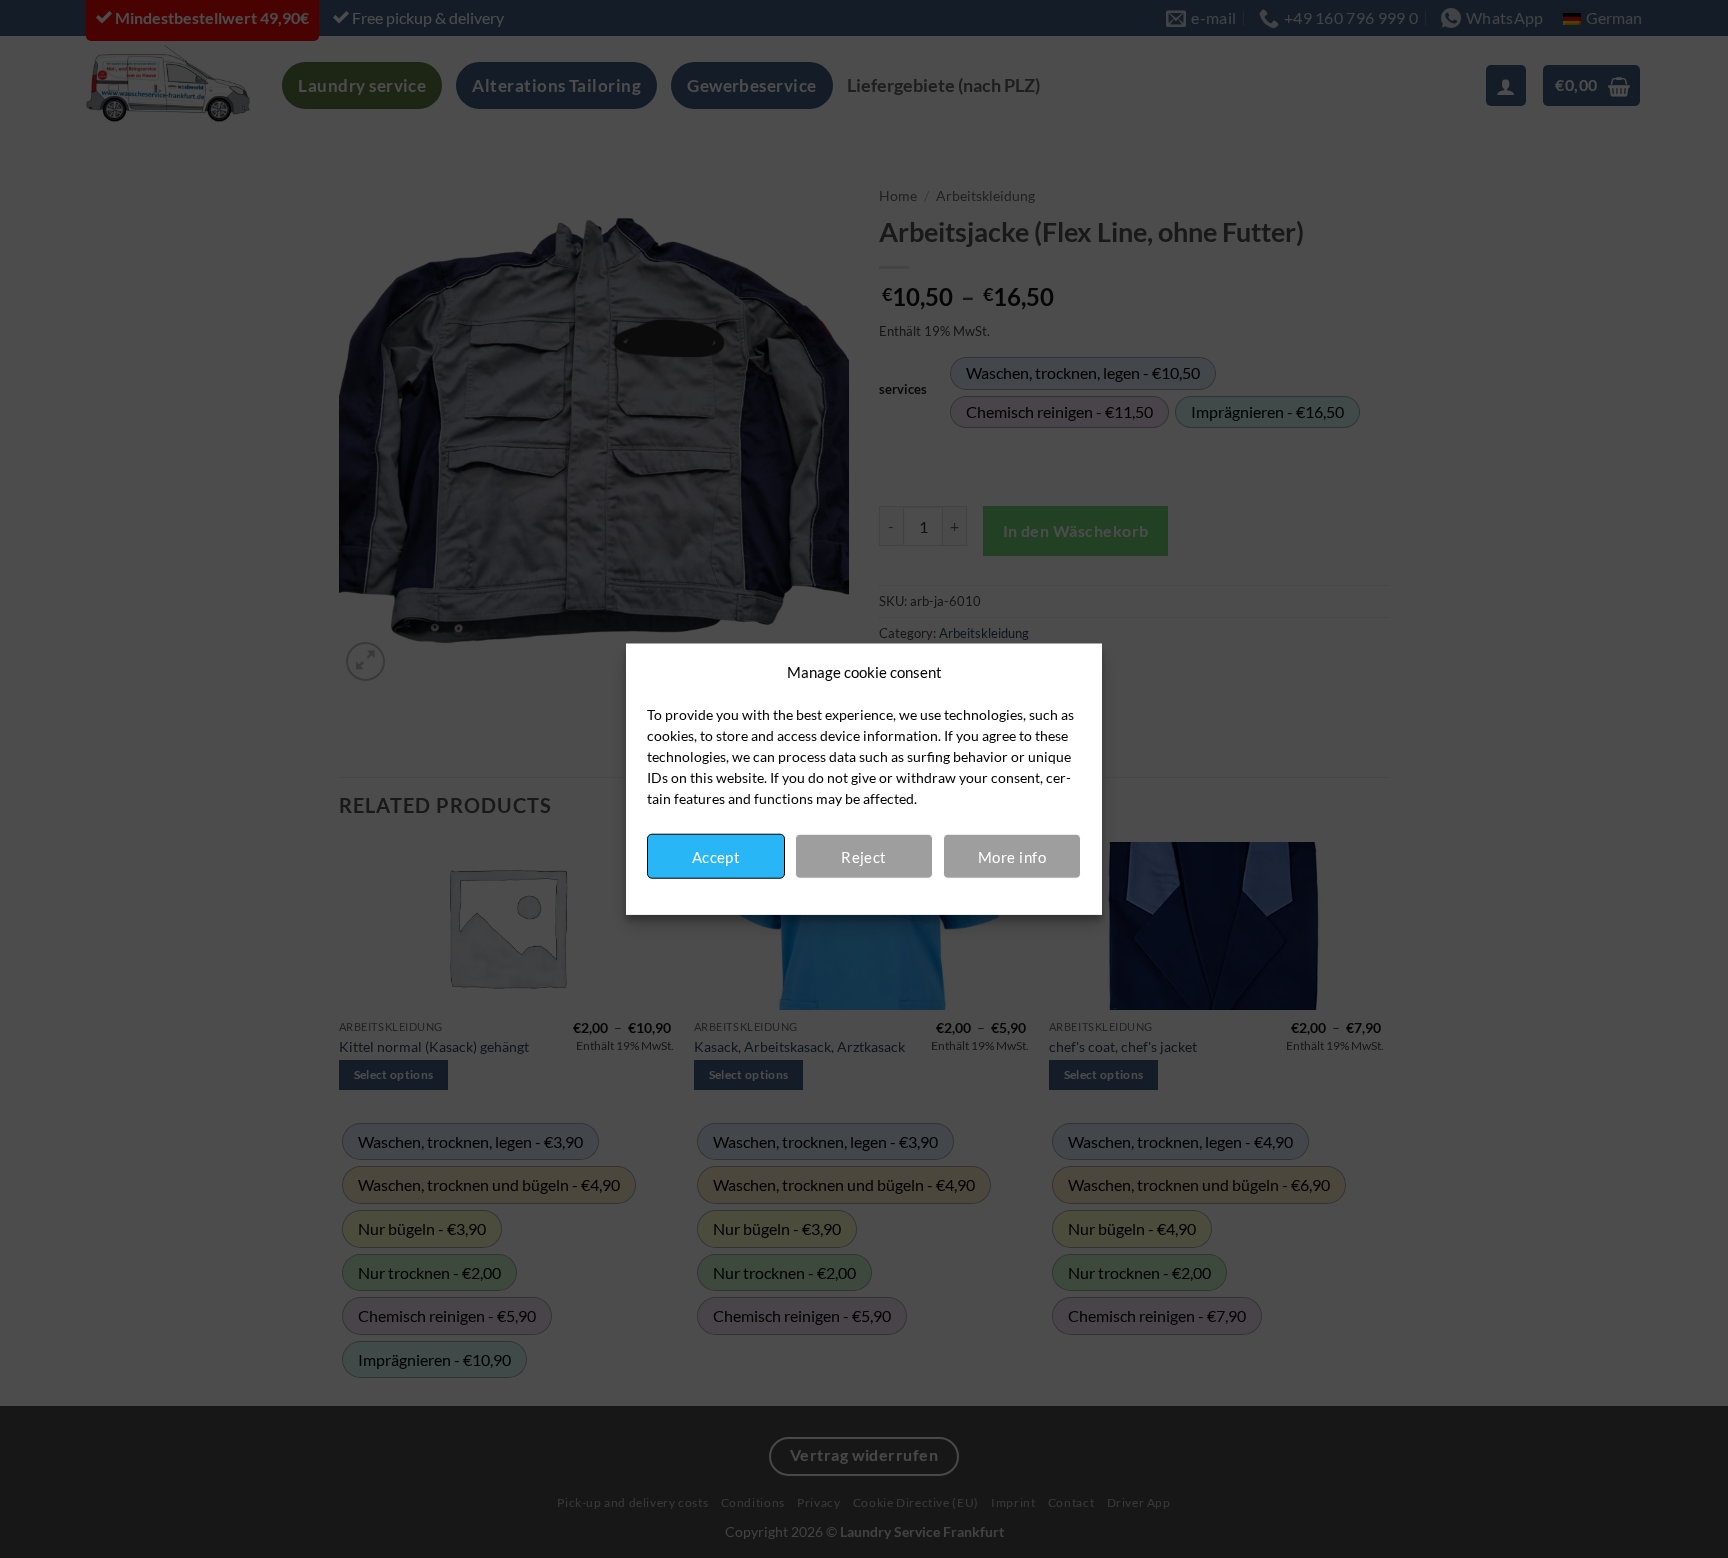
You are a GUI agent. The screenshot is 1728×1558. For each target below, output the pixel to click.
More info (1012, 856)
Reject (864, 856)
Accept (716, 856)
